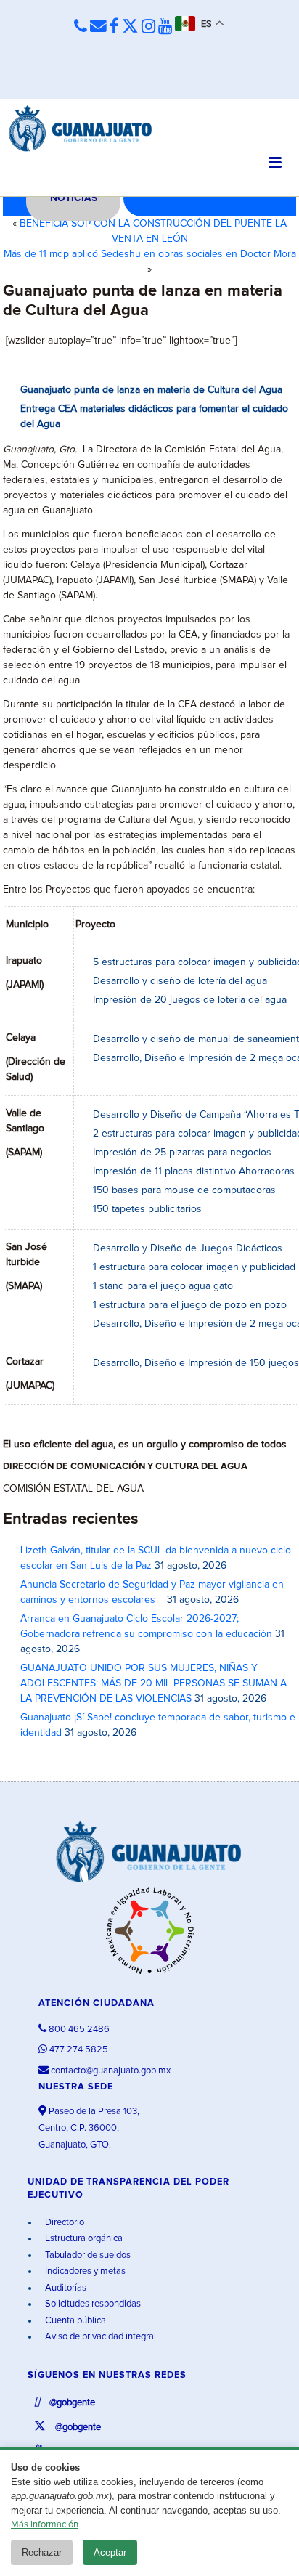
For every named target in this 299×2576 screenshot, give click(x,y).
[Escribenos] (98, 27)
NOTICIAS (74, 198)
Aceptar (110, 2552)
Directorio (64, 2223)
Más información (45, 2525)
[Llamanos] (81, 27)
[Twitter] (130, 27)
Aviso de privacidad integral (99, 2337)
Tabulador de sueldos (87, 2255)
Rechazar (42, 2552)
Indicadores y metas (84, 2271)
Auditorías (65, 2288)
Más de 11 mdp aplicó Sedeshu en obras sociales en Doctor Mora (150, 254)
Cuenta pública (74, 2321)
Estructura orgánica (83, 2239)
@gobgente (71, 2403)
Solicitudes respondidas (92, 2304)
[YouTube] (165, 27)
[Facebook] (114, 27)
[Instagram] (148, 27)
